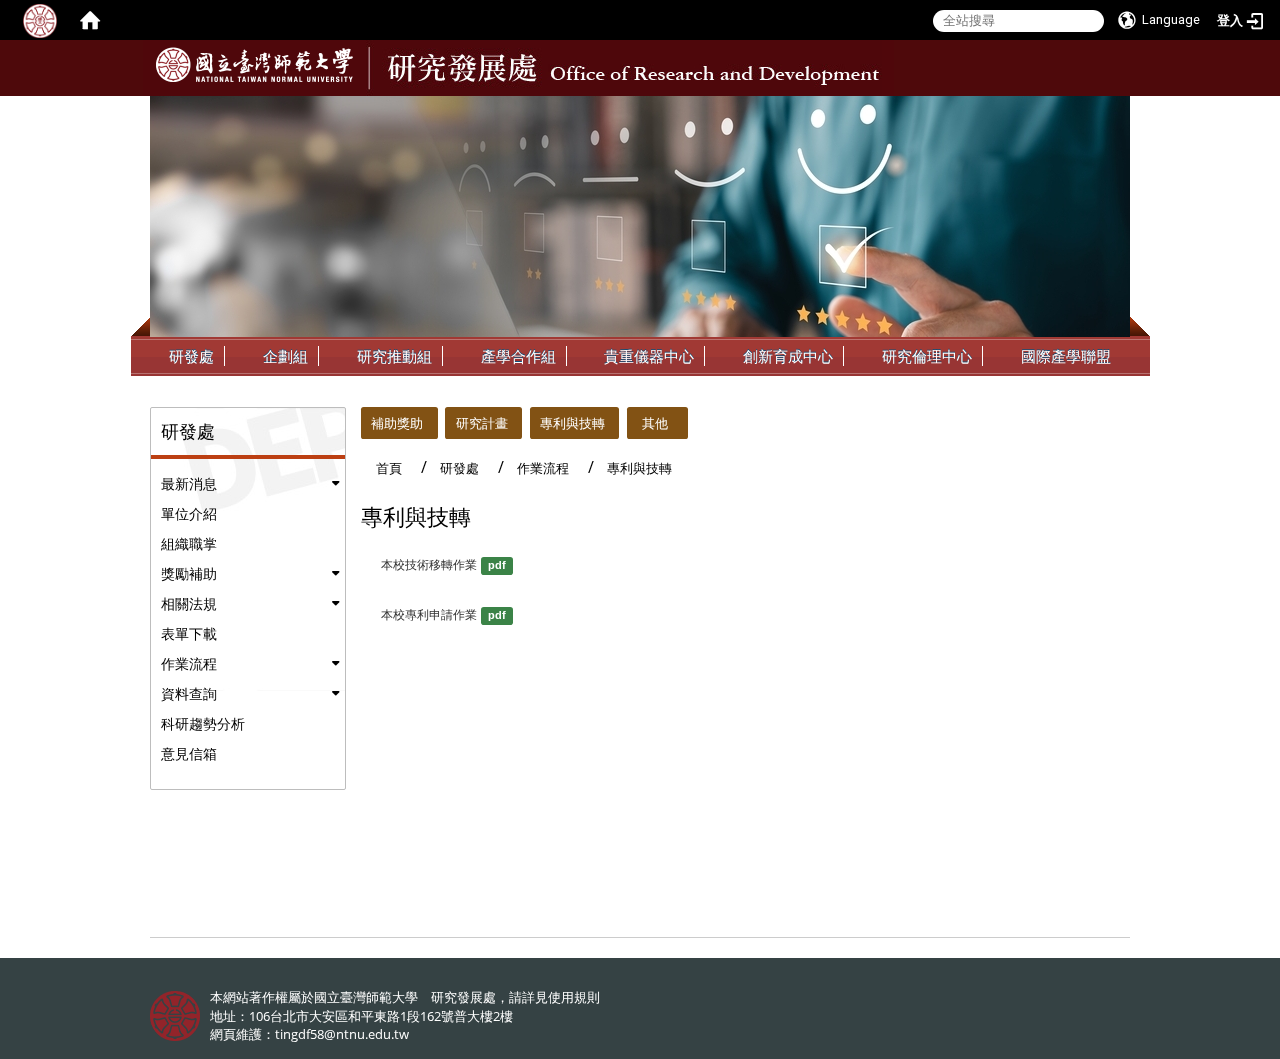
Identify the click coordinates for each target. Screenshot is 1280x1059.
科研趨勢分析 (203, 723)
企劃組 (285, 356)
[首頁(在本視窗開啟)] (90, 20)
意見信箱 (189, 753)
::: (1112, 111)
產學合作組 (518, 356)
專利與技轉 (572, 423)
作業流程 (189, 663)
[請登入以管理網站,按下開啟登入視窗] (40, 20)
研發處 (191, 356)
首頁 (389, 468)
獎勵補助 (189, 573)
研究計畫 (482, 423)
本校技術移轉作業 (429, 565)
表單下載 (189, 633)
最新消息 (189, 483)
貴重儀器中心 (649, 356)
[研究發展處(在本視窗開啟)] (254, 65)
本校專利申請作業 (429, 615)
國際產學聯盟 (1066, 356)
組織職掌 (189, 543)
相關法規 (189, 603)
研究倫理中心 (927, 356)
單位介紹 (189, 513)
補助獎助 (397, 423)
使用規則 (574, 997)
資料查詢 (189, 693)
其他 (655, 423)
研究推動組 (394, 356)
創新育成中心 (788, 356)
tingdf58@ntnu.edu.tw (342, 1034)
